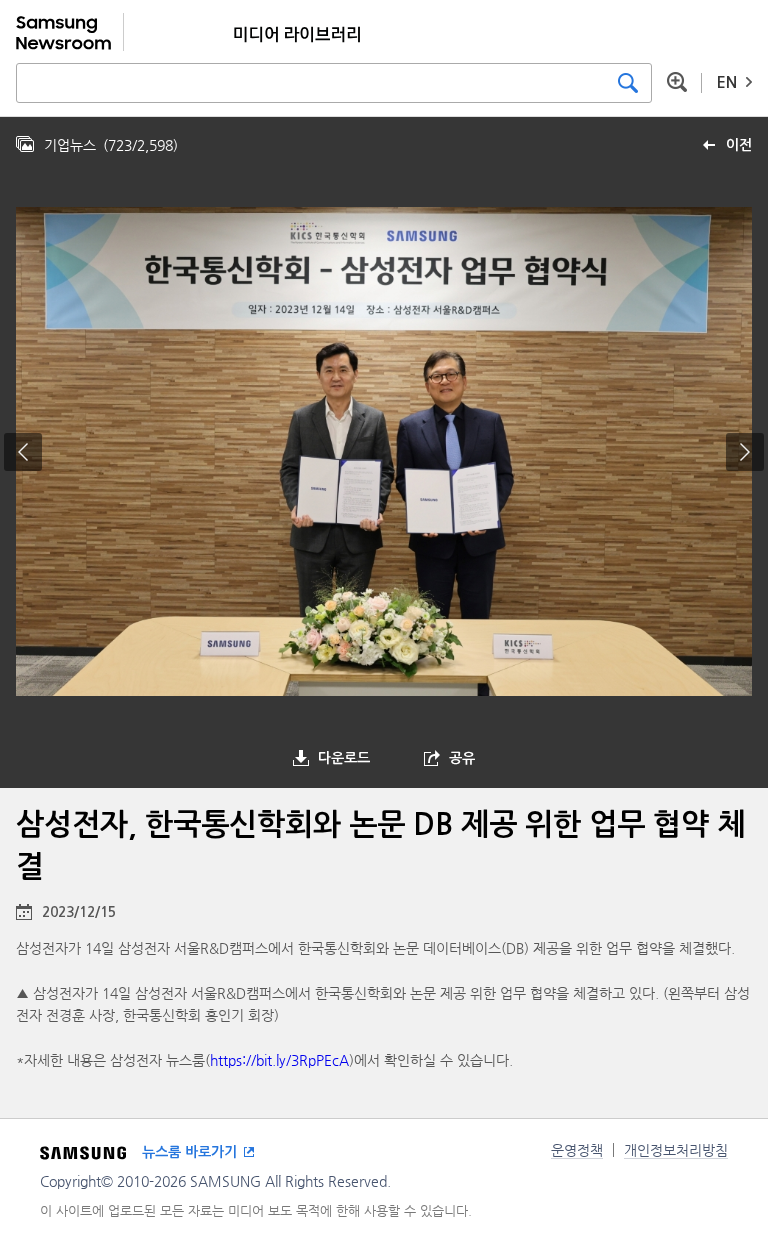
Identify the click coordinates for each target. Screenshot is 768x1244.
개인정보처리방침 (676, 1150)
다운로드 (344, 758)
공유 (462, 758)
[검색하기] (628, 83)
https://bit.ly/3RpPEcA (279, 1060)
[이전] (23, 452)
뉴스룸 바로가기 (189, 1152)
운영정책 (577, 1150)
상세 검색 (677, 82)
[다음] (745, 452)
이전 (739, 145)
